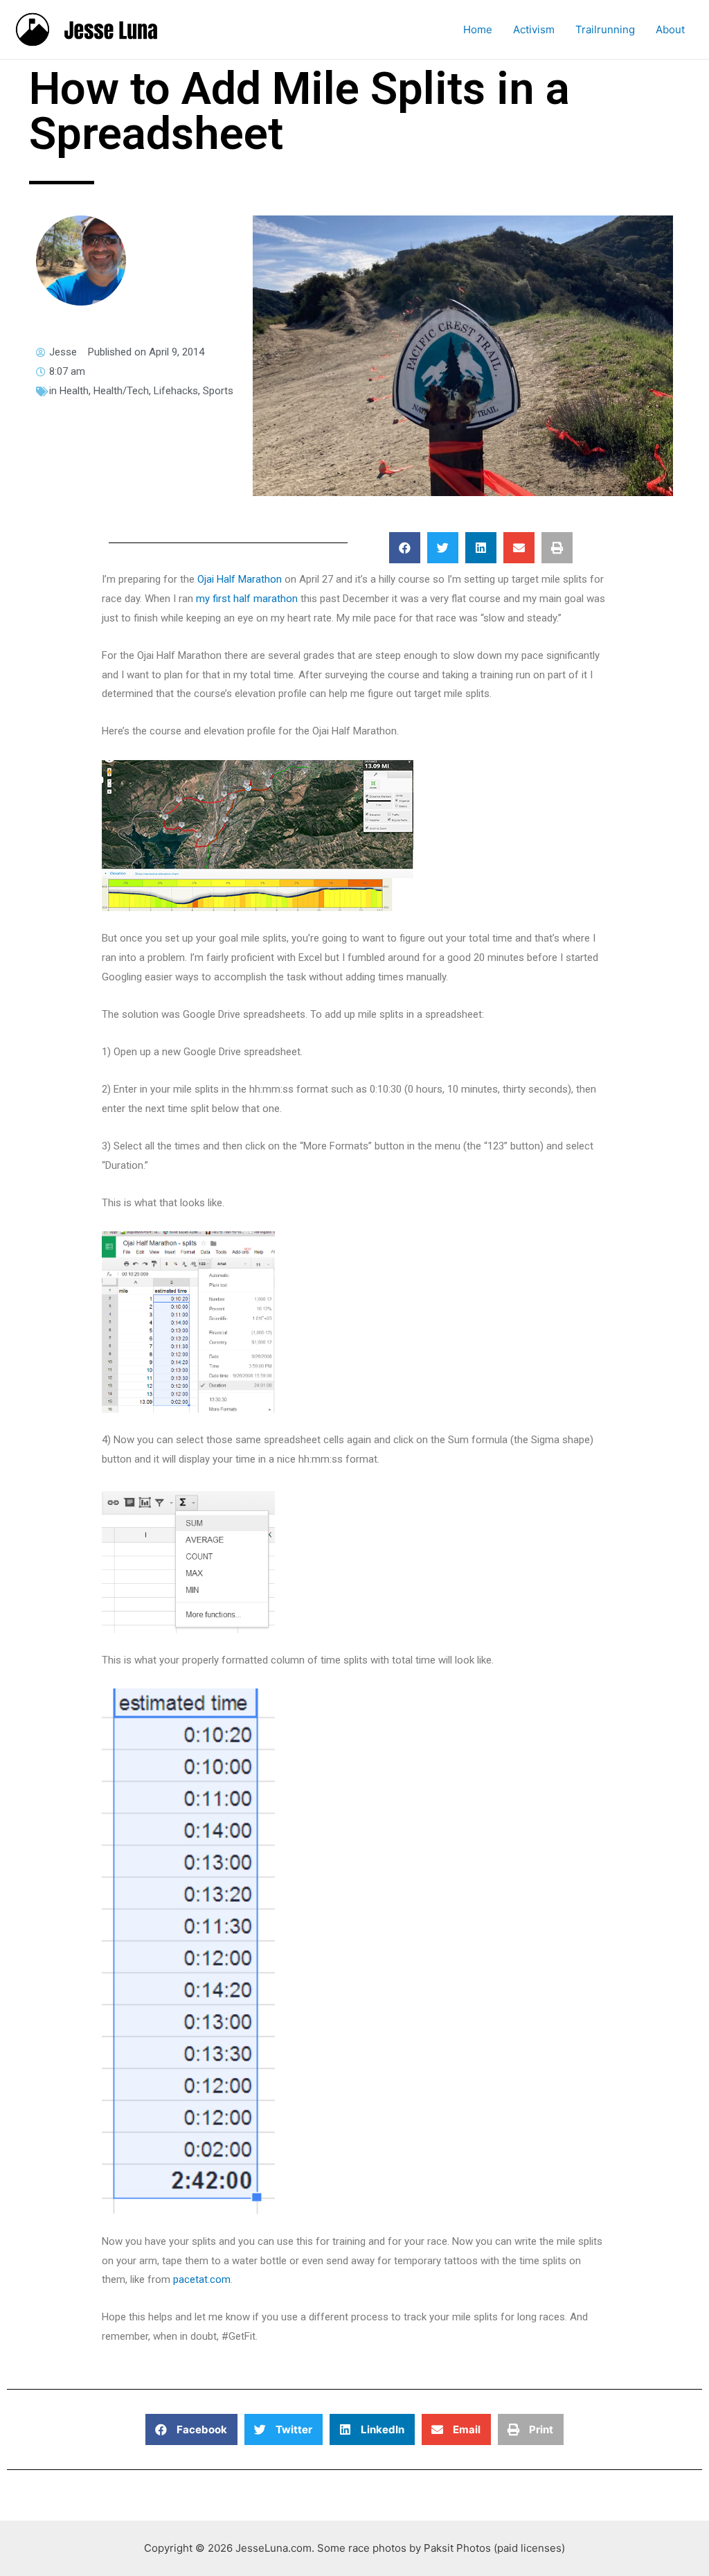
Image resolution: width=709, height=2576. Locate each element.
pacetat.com (202, 2279)
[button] (405, 548)
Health (74, 391)
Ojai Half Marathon (240, 579)
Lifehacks (176, 391)
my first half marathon (247, 599)
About (670, 29)
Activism (534, 29)
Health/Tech (121, 391)
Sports (218, 391)
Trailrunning (605, 29)
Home (478, 29)
